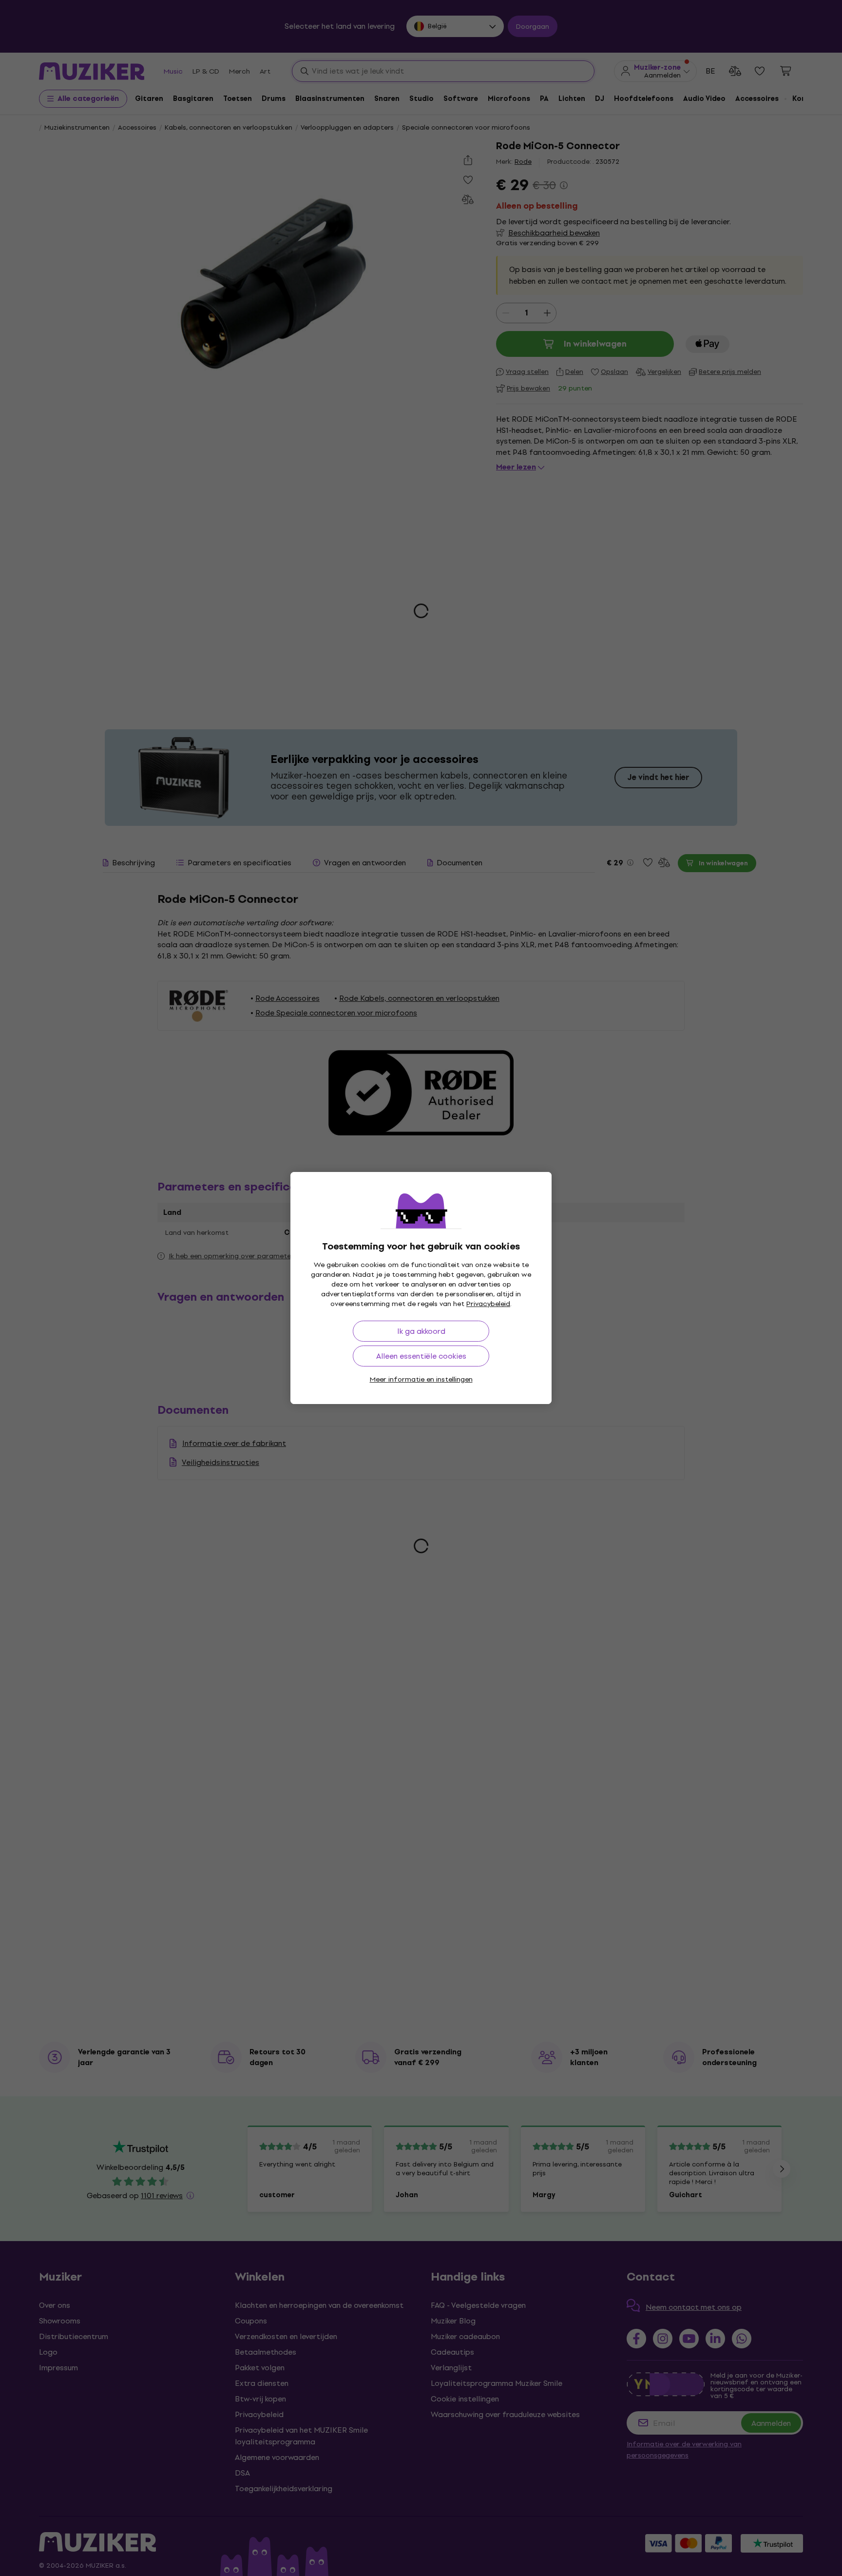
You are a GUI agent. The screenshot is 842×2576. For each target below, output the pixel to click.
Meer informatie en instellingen (421, 1379)
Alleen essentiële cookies (421, 1356)
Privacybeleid (488, 1304)
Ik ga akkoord (421, 1331)
